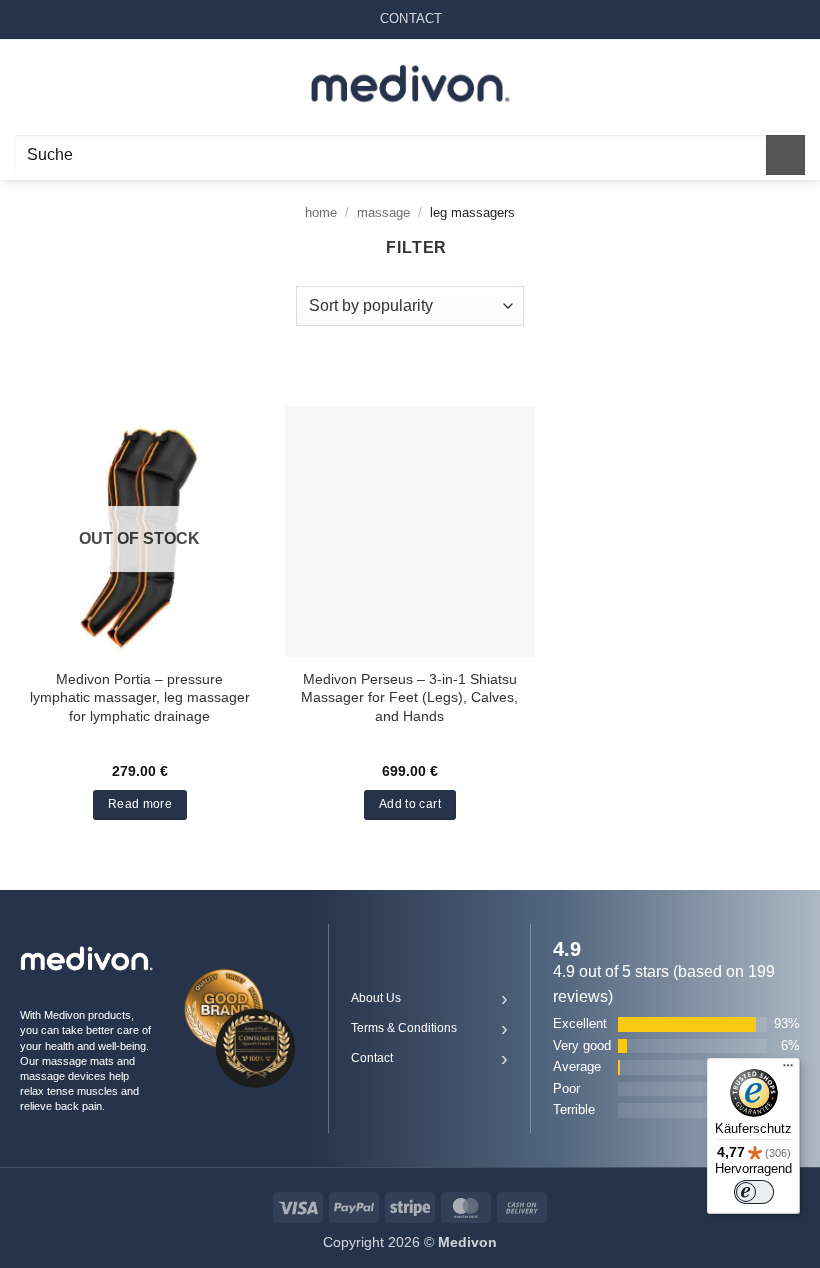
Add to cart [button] (410, 804)
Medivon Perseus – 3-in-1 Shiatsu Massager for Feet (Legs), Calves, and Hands (409, 697)
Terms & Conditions (404, 1028)
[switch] (754, 1192)
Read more (140, 804)
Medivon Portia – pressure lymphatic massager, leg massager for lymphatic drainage (140, 697)
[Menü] (788, 1070)
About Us (376, 998)
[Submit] (785, 154)
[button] (27, 84)
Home (321, 212)
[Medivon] (410, 84)
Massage (383, 212)
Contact (372, 1058)
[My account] (761, 85)
